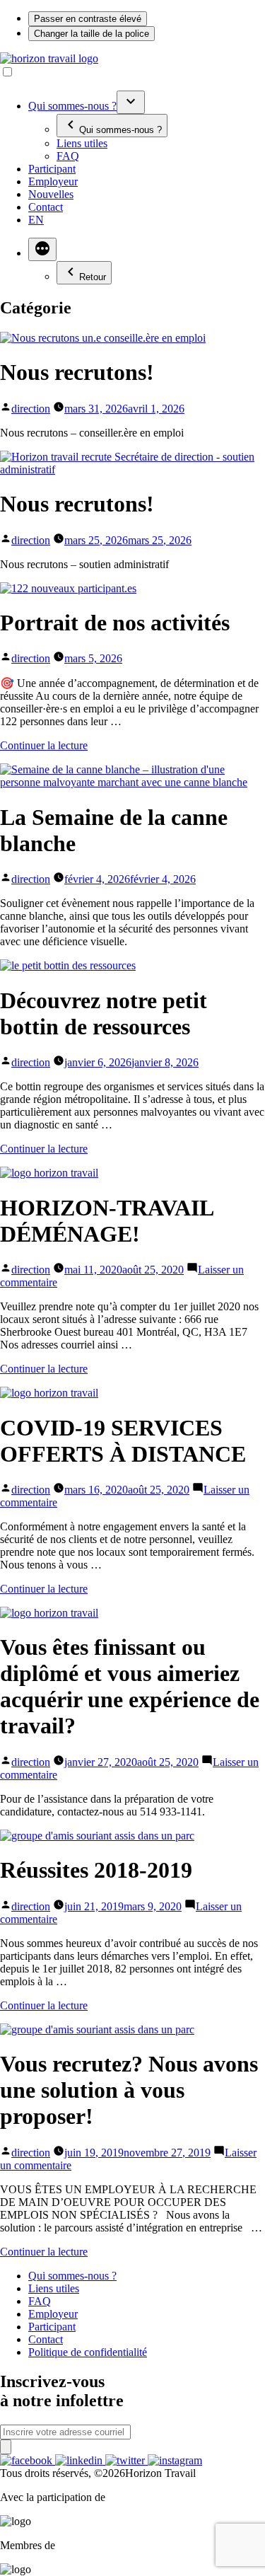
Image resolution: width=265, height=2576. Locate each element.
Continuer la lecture (44, 745)
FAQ (68, 156)
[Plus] (42, 249)
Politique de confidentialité (88, 2352)
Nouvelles (51, 194)
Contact (46, 207)
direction (31, 409)
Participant (52, 169)
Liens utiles (82, 143)
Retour (93, 277)
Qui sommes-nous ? (72, 106)
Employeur (53, 181)
